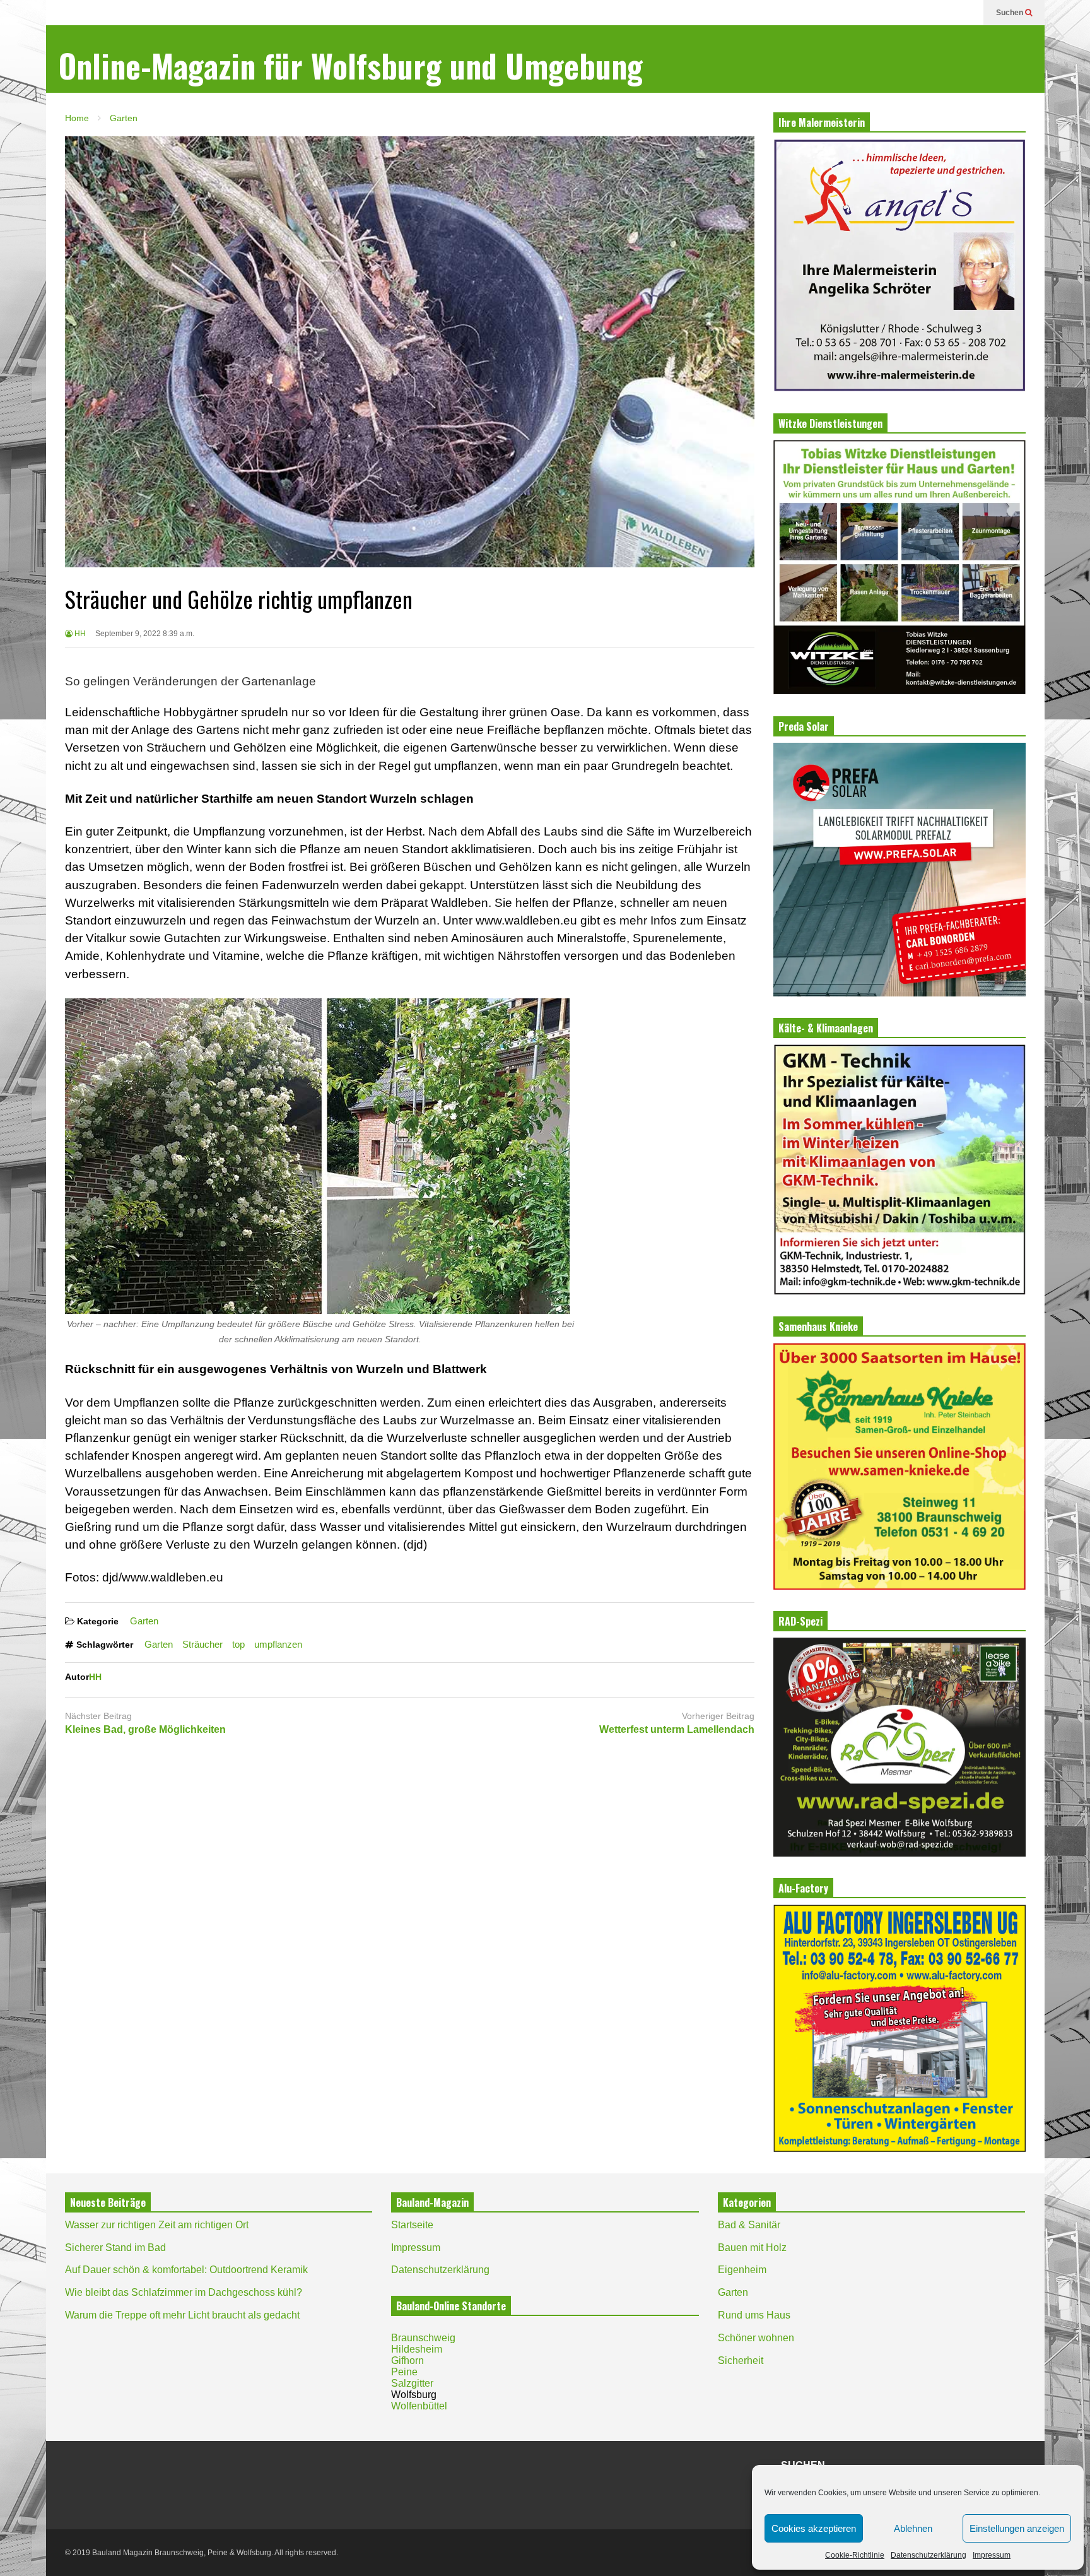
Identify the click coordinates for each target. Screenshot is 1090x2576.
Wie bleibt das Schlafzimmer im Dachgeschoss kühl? (184, 2292)
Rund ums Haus (754, 2315)
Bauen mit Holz (752, 2248)
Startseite (412, 2225)
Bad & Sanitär (749, 2225)
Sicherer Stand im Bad (115, 2248)
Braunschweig (423, 2338)
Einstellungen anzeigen (1017, 2528)
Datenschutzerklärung (929, 2555)
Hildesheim (417, 2349)
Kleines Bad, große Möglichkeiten (145, 1729)
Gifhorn (407, 2360)
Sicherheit (741, 2360)
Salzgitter (412, 2383)
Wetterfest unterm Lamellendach (677, 1729)
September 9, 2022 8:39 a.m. (145, 634)
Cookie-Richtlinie (855, 2555)
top (238, 1644)
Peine (404, 2372)
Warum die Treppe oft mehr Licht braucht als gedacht (182, 2315)
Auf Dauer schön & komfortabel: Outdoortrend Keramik (186, 2270)
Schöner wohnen (756, 2338)
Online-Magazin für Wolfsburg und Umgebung (351, 65)
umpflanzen (278, 1644)
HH (79, 634)
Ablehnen (913, 2528)
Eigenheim (742, 2270)
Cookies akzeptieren (814, 2528)
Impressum (992, 2555)
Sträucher (202, 1644)
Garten (144, 1621)
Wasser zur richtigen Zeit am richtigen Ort (157, 2225)
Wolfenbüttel (419, 2406)
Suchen (1011, 13)
